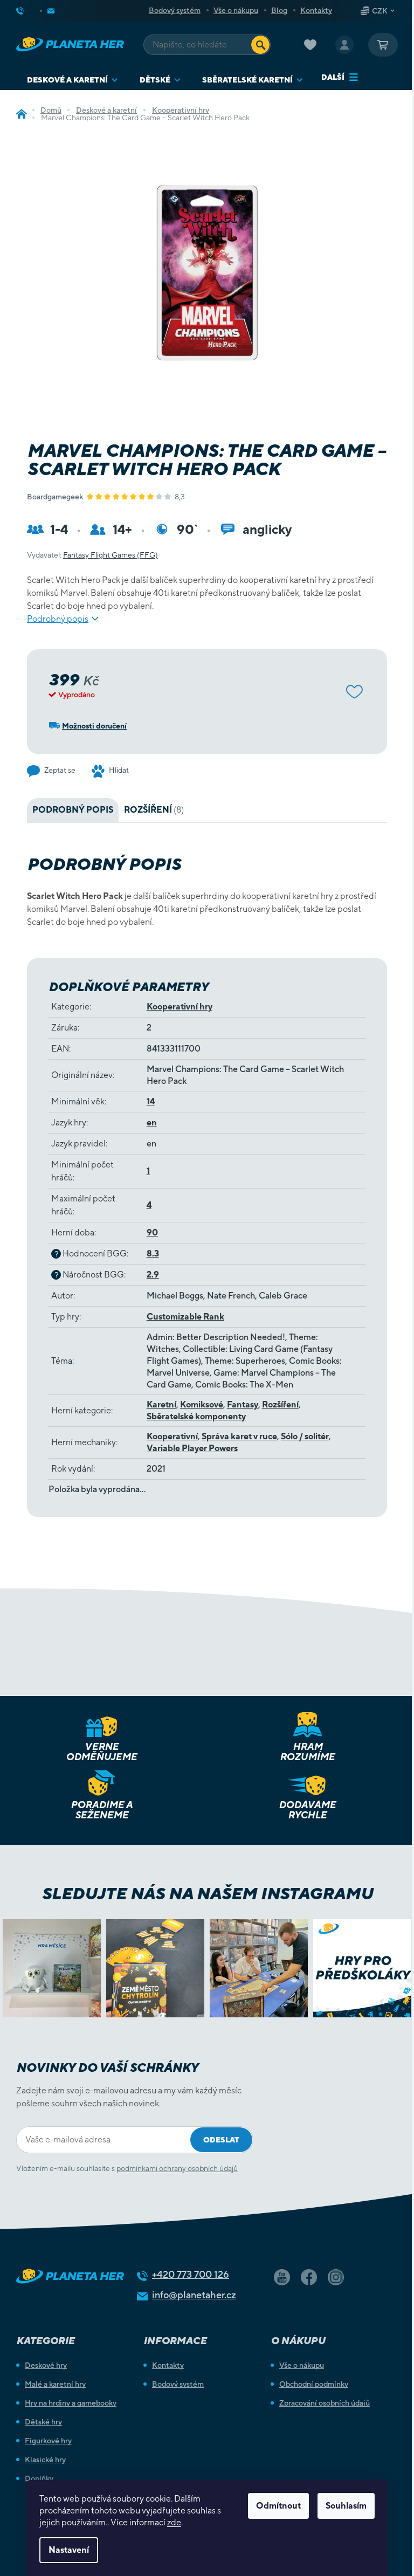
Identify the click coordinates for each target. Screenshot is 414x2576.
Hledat (260, 45)
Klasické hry (45, 2460)
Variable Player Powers (192, 1448)
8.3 (153, 1253)
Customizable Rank (185, 1317)
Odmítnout (278, 2506)
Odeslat (221, 2140)
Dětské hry (43, 2422)
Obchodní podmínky (314, 2384)
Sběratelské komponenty (196, 1416)
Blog (279, 10)
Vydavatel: (92, 555)
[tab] (154, 810)
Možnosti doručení (94, 726)
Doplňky (39, 2478)
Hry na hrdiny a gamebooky (71, 2403)
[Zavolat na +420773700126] (29, 11)
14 (151, 1101)
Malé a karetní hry (55, 2384)
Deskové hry (46, 2365)
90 (152, 1232)
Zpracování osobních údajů (325, 2403)
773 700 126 (191, 2274)
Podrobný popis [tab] (73, 810)
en (152, 1122)
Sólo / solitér (305, 1436)
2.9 (153, 1275)
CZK (380, 11)
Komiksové (202, 1404)
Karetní (161, 1404)
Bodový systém (175, 10)
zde (174, 2522)
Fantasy (243, 1404)
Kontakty (316, 10)
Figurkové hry (48, 2441)
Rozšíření (280, 1404)
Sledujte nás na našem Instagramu (207, 1893)
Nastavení (69, 2550)
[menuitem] (73, 80)
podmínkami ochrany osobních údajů (177, 2168)
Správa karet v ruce (239, 1436)
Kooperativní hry (180, 1007)
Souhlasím (346, 2506)
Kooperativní (172, 1436)
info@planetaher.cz (194, 2295)
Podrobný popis (58, 619)
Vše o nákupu (236, 10)
